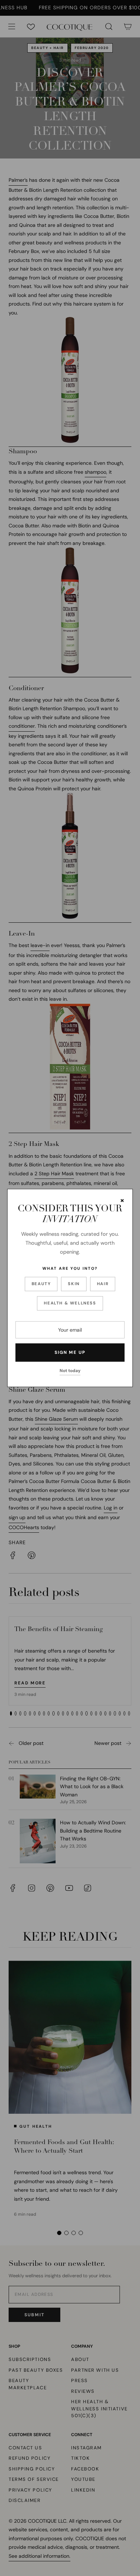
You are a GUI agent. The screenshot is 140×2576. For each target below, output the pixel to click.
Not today (70, 1371)
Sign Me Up (70, 1352)
